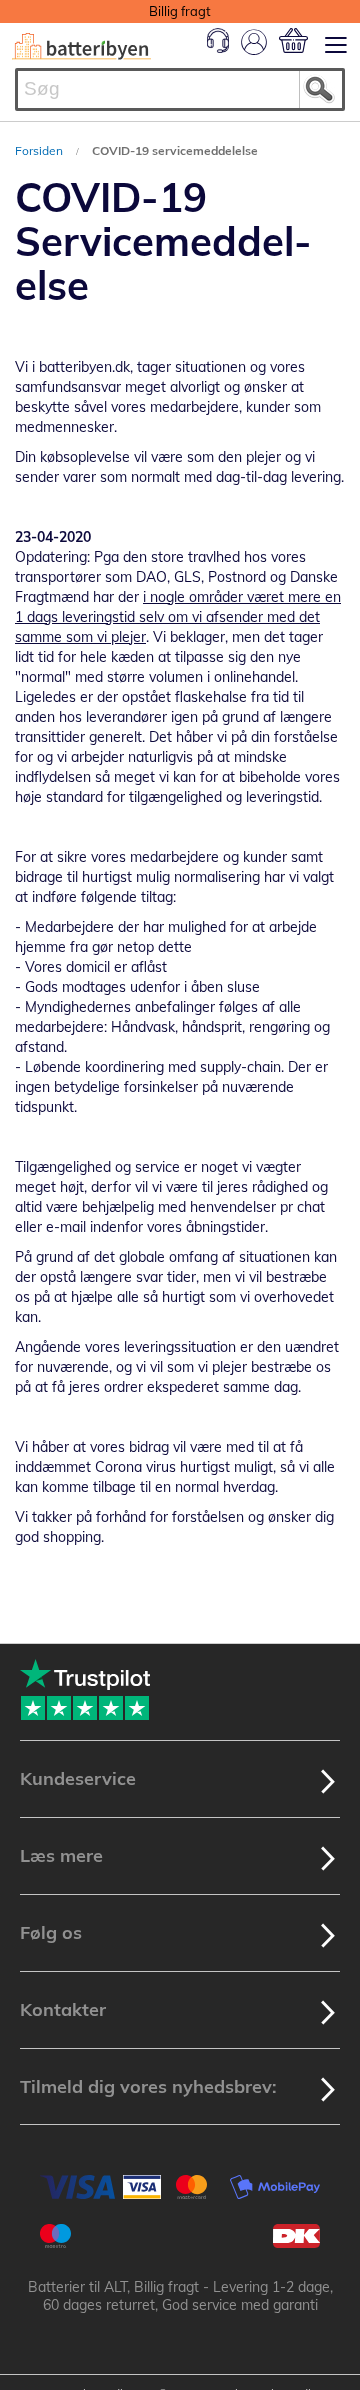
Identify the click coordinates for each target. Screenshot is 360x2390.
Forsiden (40, 150)
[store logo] (81, 46)
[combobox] (180, 89)
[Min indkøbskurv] (293, 40)
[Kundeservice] (218, 48)
